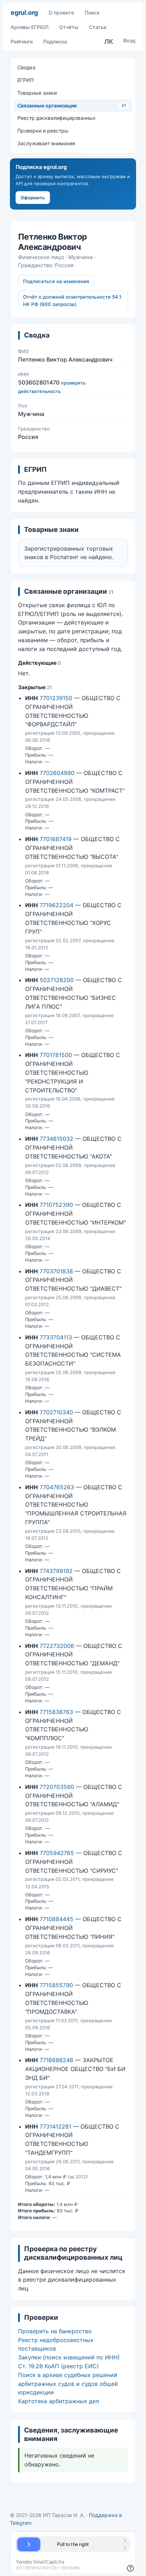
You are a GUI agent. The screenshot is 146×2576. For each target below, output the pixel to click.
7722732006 (57, 1646)
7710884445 (57, 1919)
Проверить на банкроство (55, 2331)
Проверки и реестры (43, 131)
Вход (129, 40)
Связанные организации (72, 105)
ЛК (109, 42)
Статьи (98, 27)
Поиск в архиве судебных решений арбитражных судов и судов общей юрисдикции (68, 2384)
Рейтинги (22, 42)
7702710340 (56, 1412)
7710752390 (56, 1205)
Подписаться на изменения (56, 281)
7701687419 (56, 839)
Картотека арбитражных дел (58, 2401)
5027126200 (57, 980)
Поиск (92, 13)
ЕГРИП (26, 80)
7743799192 (56, 1571)
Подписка (55, 42)
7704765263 (57, 1487)
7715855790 (56, 1985)
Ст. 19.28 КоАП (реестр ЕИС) (58, 2366)
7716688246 (57, 2060)
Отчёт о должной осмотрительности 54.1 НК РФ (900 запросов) (72, 301)
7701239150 (56, 698)
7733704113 (56, 1337)
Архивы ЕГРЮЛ (30, 27)
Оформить (33, 198)
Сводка (26, 67)
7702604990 (57, 773)
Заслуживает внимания (46, 143)
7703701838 (56, 1271)
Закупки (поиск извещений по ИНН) (69, 2357)
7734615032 (57, 1139)
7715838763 (56, 1712)
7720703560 (57, 1787)
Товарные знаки (37, 93)
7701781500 (56, 1055)
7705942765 (57, 1853)
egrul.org (24, 13)
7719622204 (57, 905)
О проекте (61, 13)
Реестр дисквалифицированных (57, 118)
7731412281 (55, 2126)
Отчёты (69, 27)
